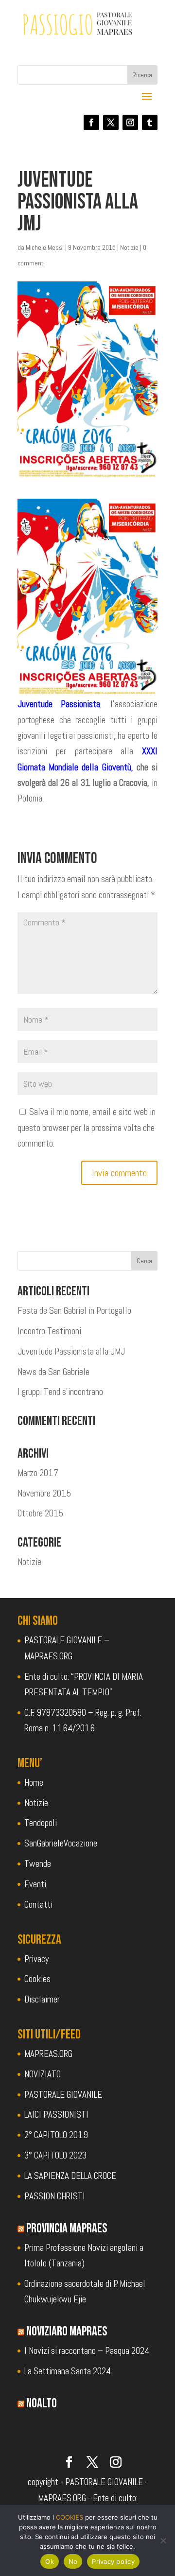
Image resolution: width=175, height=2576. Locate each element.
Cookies (37, 1979)
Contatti (38, 1905)
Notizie (129, 247)
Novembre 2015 (44, 1493)
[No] (163, 2541)
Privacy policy (113, 2561)
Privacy (36, 1959)
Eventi (35, 1884)
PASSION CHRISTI (55, 2196)
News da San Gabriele (53, 1372)
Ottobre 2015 (40, 1513)
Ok (50, 2561)
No (73, 2561)
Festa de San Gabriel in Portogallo (74, 1311)
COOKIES (70, 2517)
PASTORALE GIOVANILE (63, 2095)
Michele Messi (45, 247)
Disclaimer (42, 1999)
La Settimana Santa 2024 (68, 2371)
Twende (38, 1864)
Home (34, 1783)
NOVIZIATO (43, 2074)
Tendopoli (41, 1823)
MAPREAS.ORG (48, 2054)
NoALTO (42, 2403)
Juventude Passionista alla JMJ (71, 1351)
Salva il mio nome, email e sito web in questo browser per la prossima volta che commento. (87, 1128)
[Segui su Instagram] (130, 122)
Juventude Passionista (59, 704)
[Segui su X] (111, 122)
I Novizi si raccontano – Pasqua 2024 (87, 2351)
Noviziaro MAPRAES (67, 2332)
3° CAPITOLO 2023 (55, 2155)
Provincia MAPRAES (67, 2228)
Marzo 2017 (38, 1473)
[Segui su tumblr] (150, 122)
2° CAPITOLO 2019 (56, 2135)
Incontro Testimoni (49, 1331)
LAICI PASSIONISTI (56, 2115)
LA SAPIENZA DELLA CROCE (70, 2176)
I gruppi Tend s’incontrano (60, 1392)
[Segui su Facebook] (91, 122)
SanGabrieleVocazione (61, 1843)
